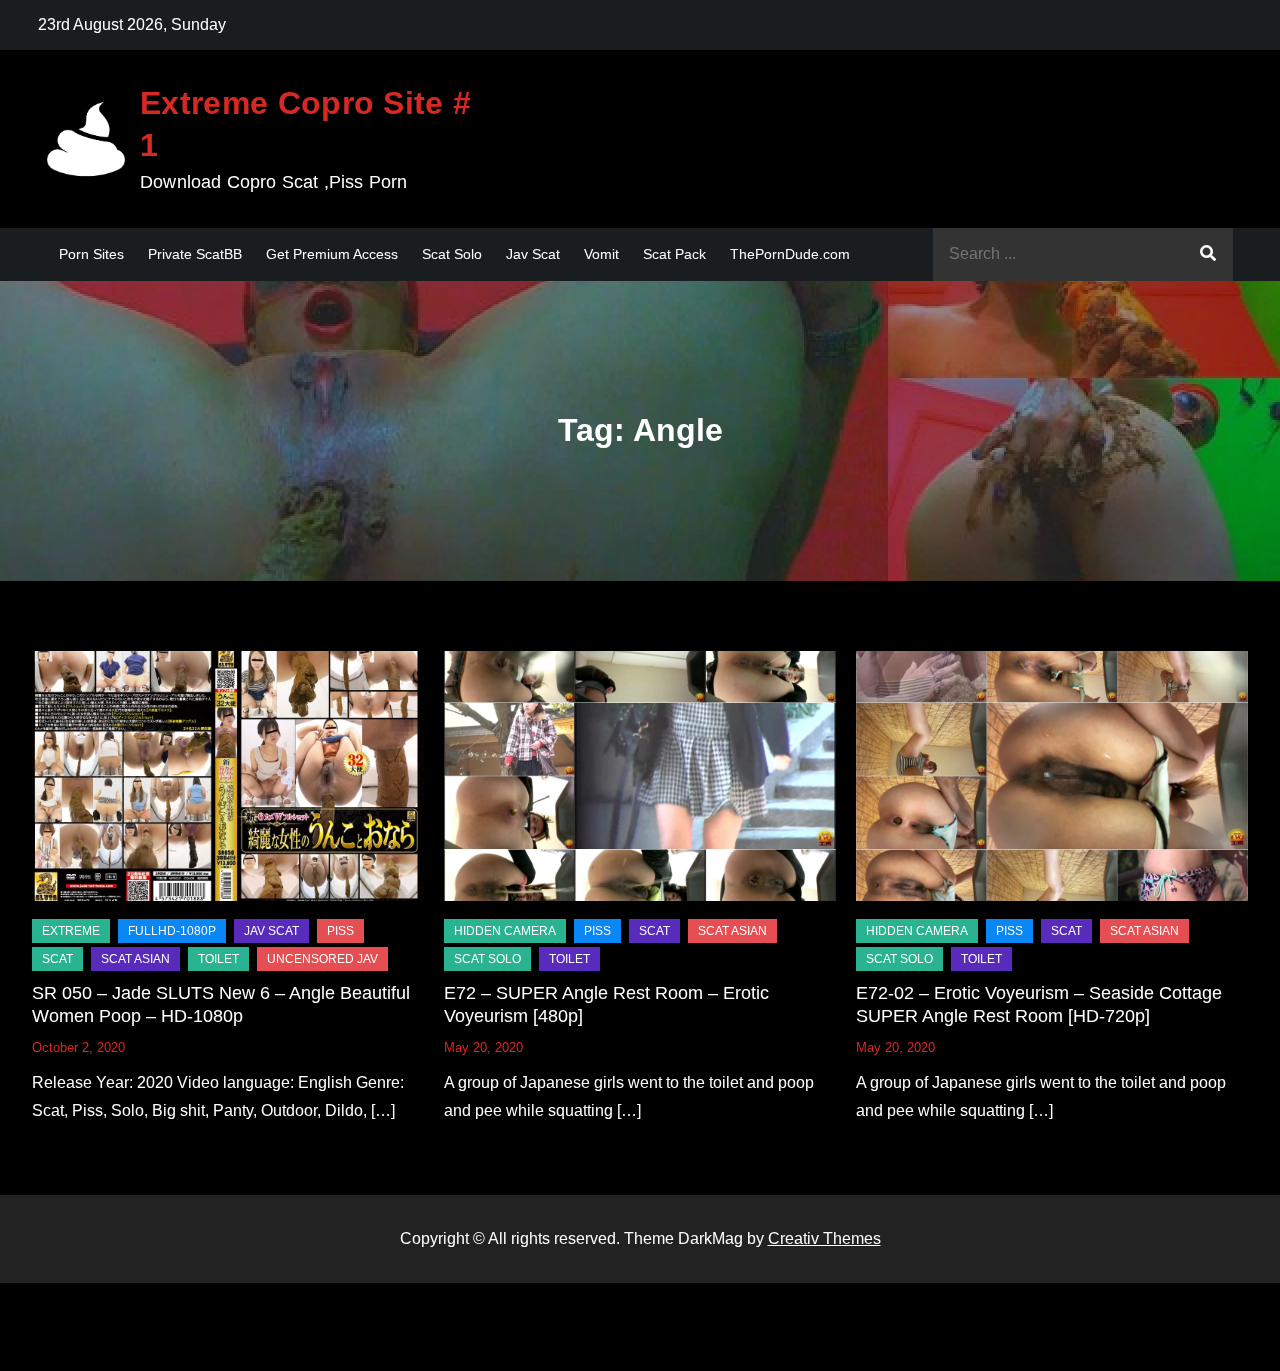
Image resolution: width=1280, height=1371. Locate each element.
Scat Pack (674, 254)
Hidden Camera (505, 931)
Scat (57, 959)
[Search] (1208, 254)
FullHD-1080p (172, 931)
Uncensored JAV (322, 959)
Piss (340, 931)
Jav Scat (533, 254)
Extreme (71, 931)
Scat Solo (452, 254)
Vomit (601, 254)
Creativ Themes (824, 1238)
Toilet (218, 959)
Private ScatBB (195, 254)
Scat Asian (135, 959)
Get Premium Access (332, 254)
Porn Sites (91, 254)
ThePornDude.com (790, 254)
